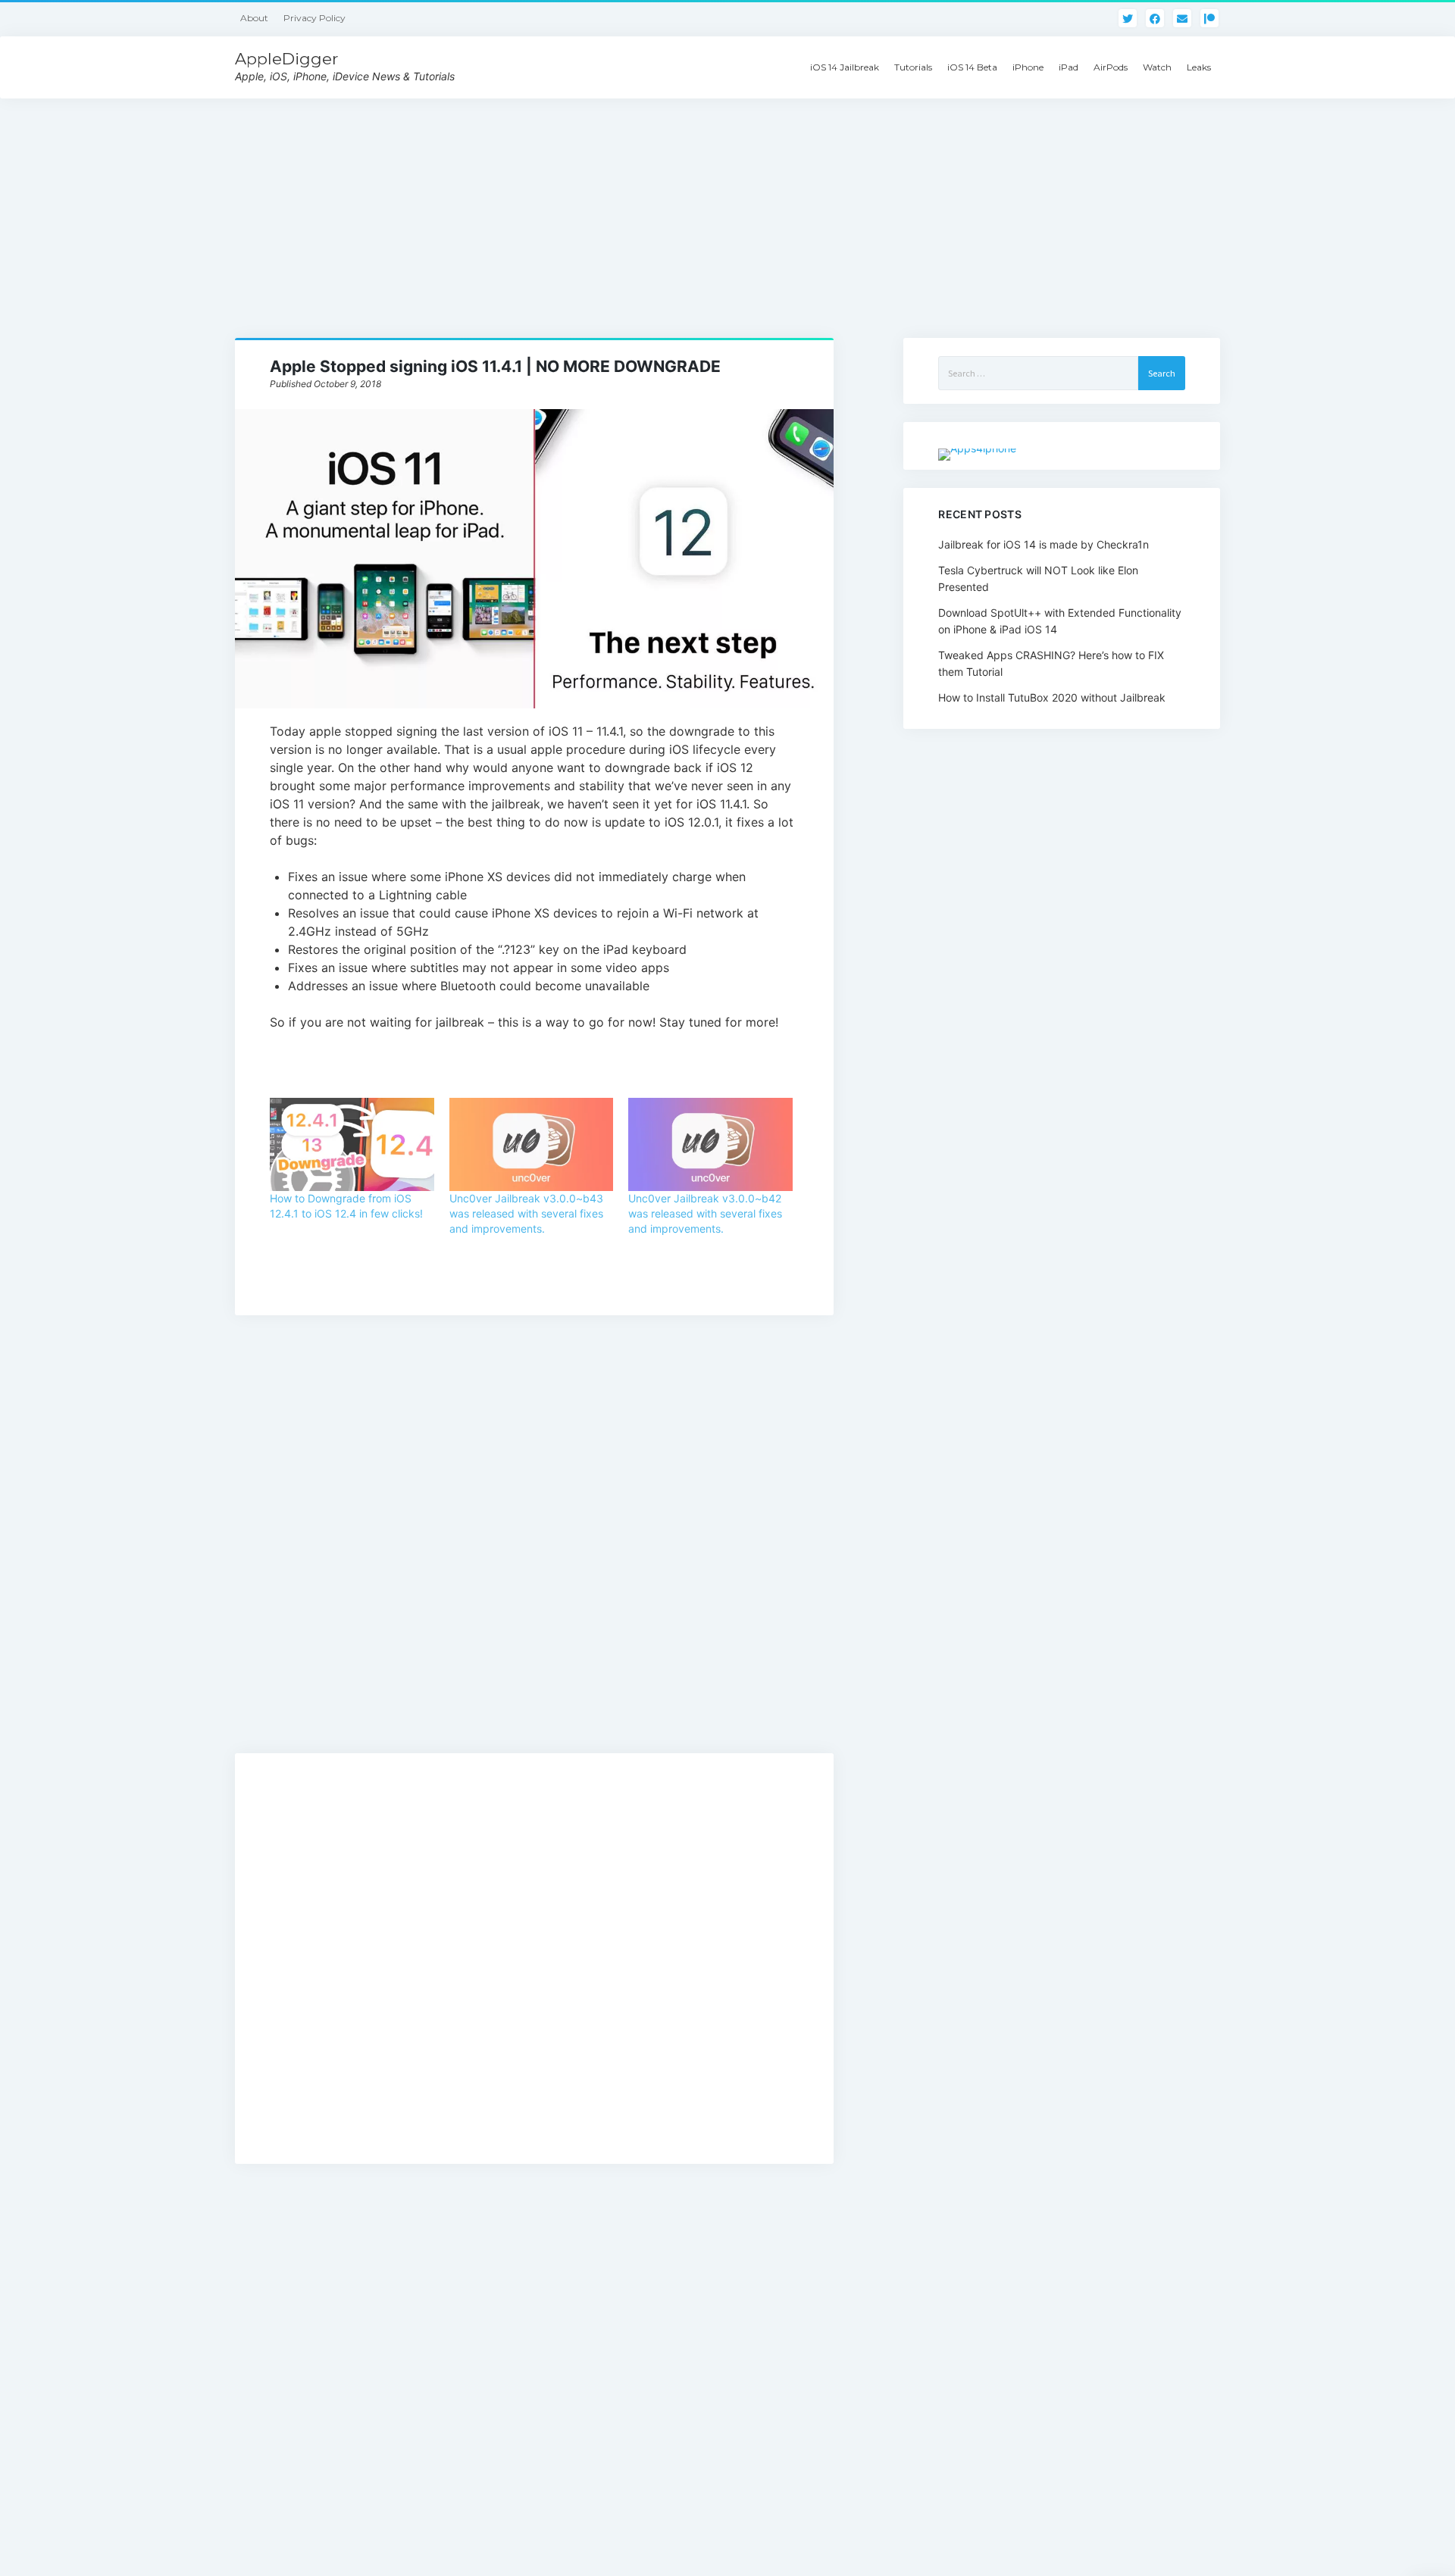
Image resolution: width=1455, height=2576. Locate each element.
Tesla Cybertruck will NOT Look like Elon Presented (1038, 578)
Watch (1157, 67)
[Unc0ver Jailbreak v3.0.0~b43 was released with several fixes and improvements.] (531, 1145)
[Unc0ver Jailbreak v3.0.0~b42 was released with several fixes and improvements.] (710, 1145)
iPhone (1028, 67)
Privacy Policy (314, 18)
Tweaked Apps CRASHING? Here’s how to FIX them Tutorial (1051, 663)
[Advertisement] (727, 205)
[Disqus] (534, 1550)
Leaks (1199, 67)
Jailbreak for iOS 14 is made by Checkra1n (1044, 544)
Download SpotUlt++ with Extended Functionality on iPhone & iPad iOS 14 (1060, 621)
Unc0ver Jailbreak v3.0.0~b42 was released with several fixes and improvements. (705, 1213)
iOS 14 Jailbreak (845, 67)
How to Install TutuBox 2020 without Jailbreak (1052, 697)
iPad (1069, 67)
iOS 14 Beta (972, 67)
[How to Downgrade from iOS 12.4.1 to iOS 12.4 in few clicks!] (352, 1145)
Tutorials (913, 67)
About (254, 18)
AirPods (1111, 67)
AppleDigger (286, 59)
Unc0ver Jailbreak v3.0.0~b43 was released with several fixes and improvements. (526, 1213)
